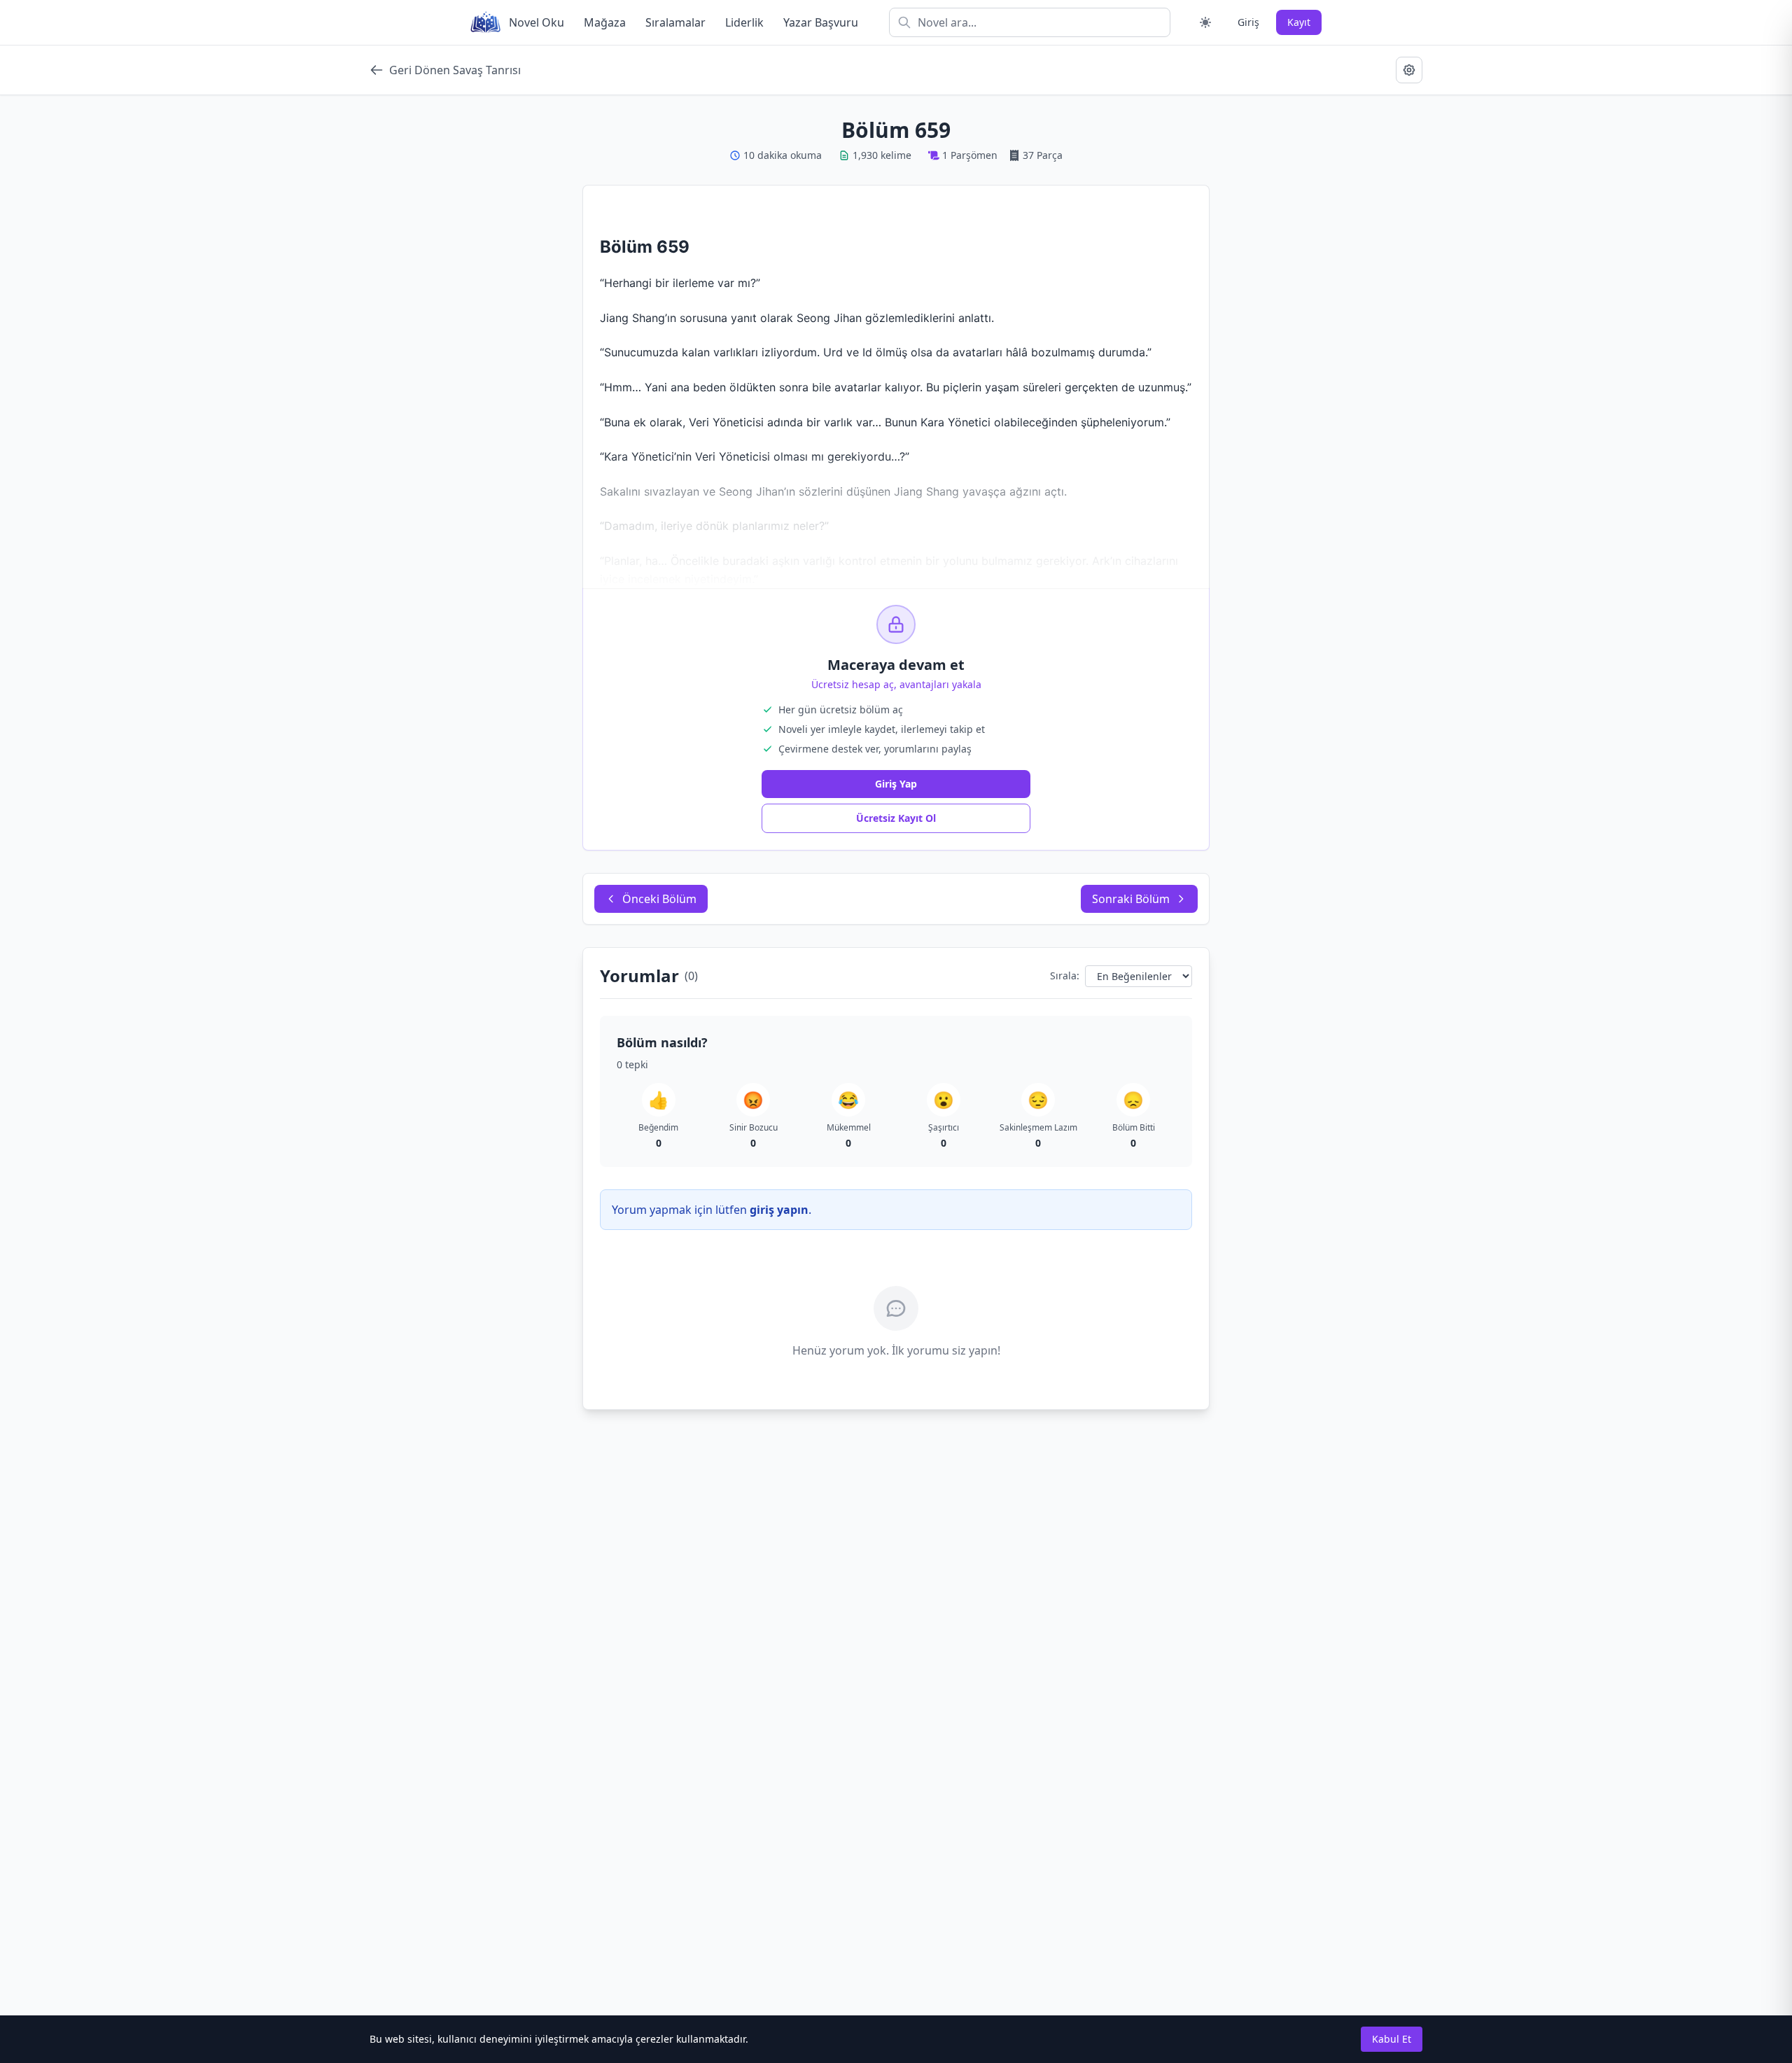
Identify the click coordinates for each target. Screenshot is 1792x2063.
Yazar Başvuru (821, 22)
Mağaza (605, 22)
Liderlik (744, 22)
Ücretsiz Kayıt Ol (896, 818)
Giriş (1248, 22)
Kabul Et (1392, 2039)
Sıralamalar (675, 22)
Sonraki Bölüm (1131, 899)
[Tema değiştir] (1205, 22)
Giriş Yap (896, 784)
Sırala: (1065, 975)
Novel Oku (537, 22)
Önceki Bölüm (659, 899)
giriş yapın (779, 1210)
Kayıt (1299, 22)
